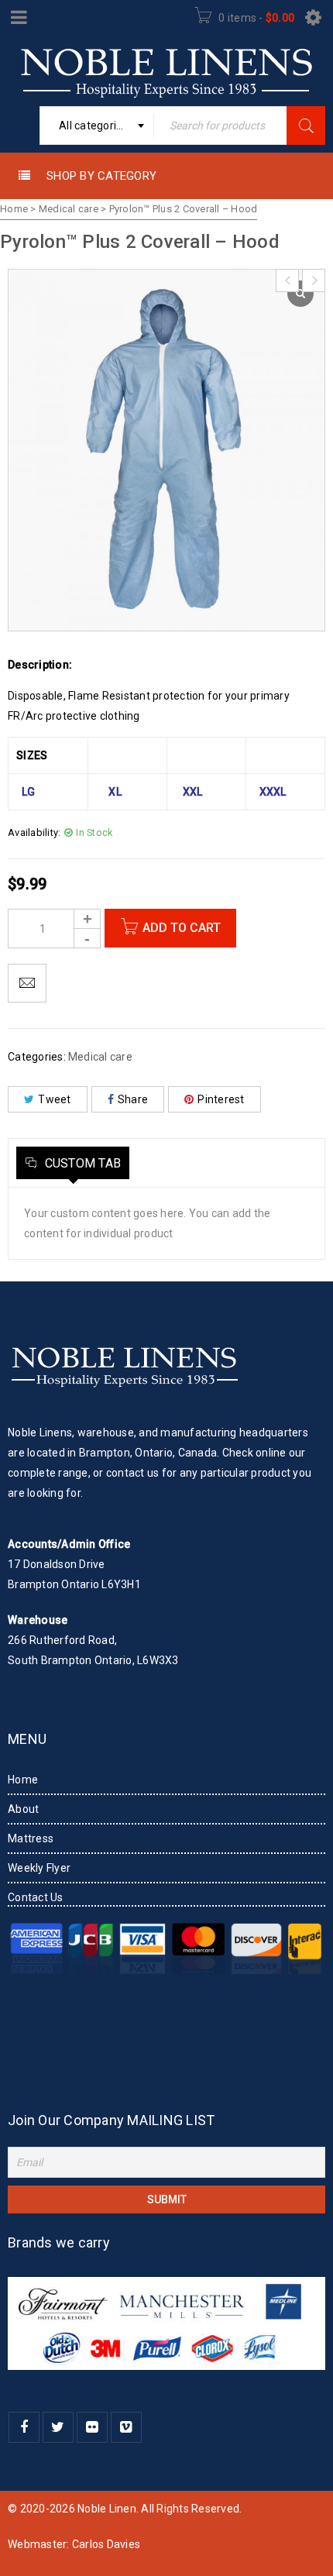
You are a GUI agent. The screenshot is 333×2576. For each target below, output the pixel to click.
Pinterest (221, 1099)
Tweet (54, 1099)
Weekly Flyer (39, 1868)
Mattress (31, 1838)
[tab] (73, 1163)
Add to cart (182, 928)
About (23, 1809)
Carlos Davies (106, 2544)
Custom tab (81, 1163)
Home (14, 209)
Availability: (34, 832)
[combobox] (97, 126)
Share (133, 1099)
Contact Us (36, 1897)
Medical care (69, 209)
